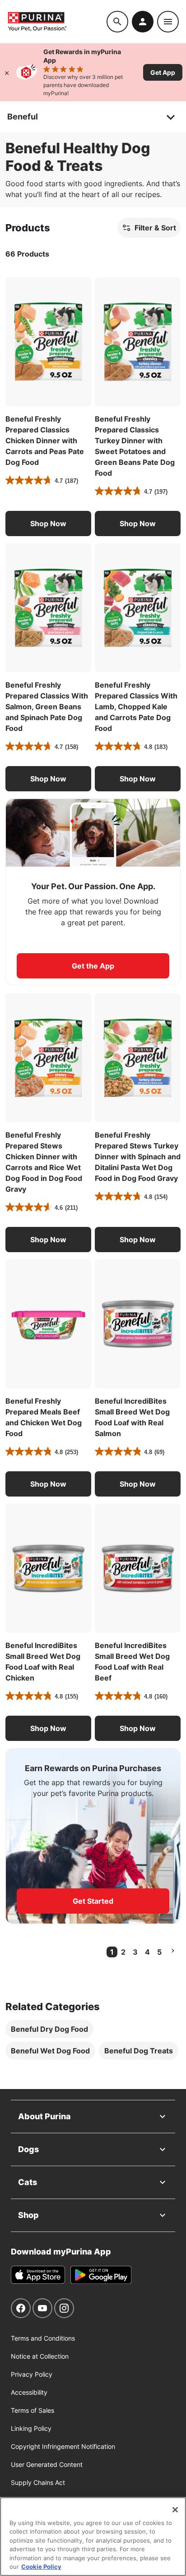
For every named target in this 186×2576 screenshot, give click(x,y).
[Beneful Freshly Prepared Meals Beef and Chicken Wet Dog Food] (48, 1324)
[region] (93, 2537)
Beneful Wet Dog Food (50, 2051)
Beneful (23, 117)
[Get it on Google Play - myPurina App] (101, 2275)
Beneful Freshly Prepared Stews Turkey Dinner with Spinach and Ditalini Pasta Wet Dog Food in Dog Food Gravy (138, 1157)
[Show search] (117, 22)
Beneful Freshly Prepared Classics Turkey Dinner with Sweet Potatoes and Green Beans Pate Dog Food (135, 446)
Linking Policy (31, 2428)
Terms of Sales (33, 2410)
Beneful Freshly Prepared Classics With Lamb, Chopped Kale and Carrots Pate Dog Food (136, 707)
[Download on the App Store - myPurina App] (38, 2275)
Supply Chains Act (38, 2482)
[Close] (7, 72)
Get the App (93, 966)
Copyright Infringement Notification (63, 2446)
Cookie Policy (41, 2567)
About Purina (44, 2116)
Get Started (93, 1901)
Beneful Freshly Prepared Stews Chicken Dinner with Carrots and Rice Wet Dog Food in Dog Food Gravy (44, 1162)
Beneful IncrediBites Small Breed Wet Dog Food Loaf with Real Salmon (132, 1417)
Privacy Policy (32, 2374)
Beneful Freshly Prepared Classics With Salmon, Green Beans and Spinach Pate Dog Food (47, 707)
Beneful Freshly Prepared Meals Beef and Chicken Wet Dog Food (44, 1417)
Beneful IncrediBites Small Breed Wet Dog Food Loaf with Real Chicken (43, 1662)
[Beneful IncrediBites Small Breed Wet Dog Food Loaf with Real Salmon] (138, 1324)
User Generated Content (47, 2464)
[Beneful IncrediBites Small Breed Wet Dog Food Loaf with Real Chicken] (48, 1568)
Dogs (28, 2149)
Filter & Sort (155, 228)
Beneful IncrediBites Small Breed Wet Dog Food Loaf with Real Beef (132, 1662)
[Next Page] (173, 1951)
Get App (163, 72)
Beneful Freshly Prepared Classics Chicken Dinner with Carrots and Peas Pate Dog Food (45, 441)
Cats (28, 2182)
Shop (28, 2215)
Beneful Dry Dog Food (49, 2029)
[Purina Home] (57, 21)
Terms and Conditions (43, 2338)
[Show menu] (168, 22)
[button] (48, 523)
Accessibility (29, 2392)
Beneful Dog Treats (139, 2051)
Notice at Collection (40, 2356)
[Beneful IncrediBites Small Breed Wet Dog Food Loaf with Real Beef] (138, 1568)
